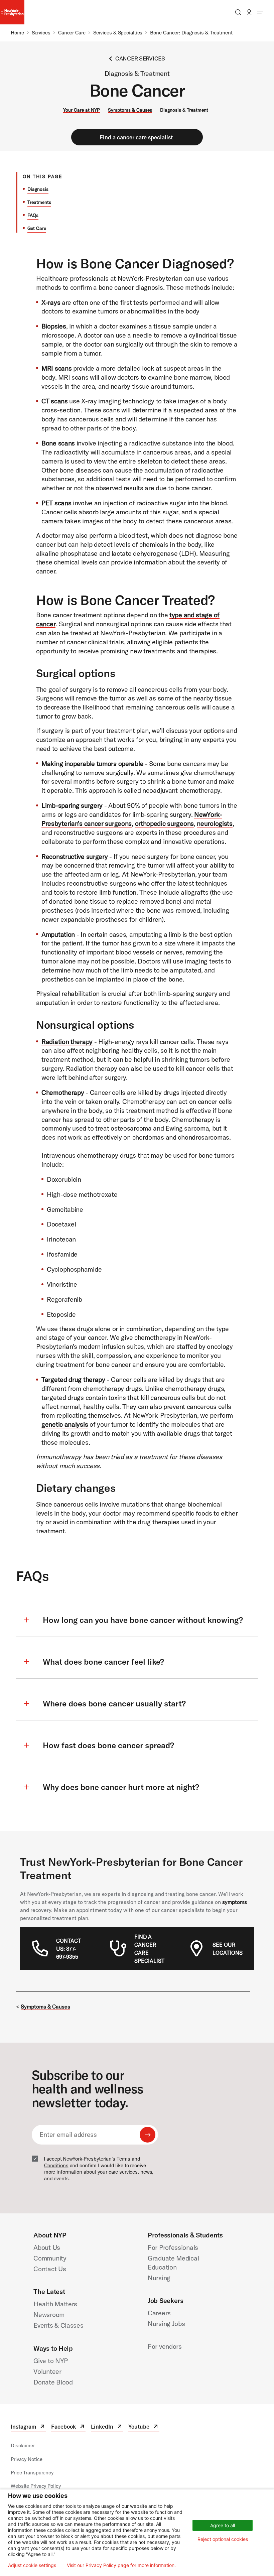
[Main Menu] (260, 12)
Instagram (28, 2427)
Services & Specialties (118, 33)
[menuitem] (71, 1949)
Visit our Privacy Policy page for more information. (121, 2565)
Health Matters (55, 2304)
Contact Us (50, 2269)
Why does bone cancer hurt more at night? (121, 1787)
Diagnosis (38, 189)
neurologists (215, 823)
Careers (159, 2313)
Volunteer (47, 2371)
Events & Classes (58, 2325)
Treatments (39, 202)
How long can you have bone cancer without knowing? (143, 1620)
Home (17, 33)
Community (50, 2258)
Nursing (159, 2278)
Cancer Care (72, 33)
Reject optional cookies (223, 2539)
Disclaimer (23, 2445)
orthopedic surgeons (164, 823)
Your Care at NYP (82, 110)
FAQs (33, 215)
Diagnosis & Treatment (184, 110)
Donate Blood (53, 2382)
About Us (47, 2247)
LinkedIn (107, 2427)
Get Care (37, 228)
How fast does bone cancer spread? (108, 1745)
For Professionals (173, 2247)
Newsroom (49, 2314)
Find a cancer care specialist (136, 137)
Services (41, 33)
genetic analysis (65, 1424)
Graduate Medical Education (173, 2263)
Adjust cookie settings (32, 2565)
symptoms (235, 1902)
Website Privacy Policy (36, 2486)
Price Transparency (32, 2473)
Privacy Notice (26, 2459)
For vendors (165, 2346)
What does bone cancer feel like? (103, 1662)
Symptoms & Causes (130, 110)
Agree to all (223, 2525)
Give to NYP (51, 2361)
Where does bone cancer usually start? (114, 1703)
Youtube (144, 2427)
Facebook (68, 2427)
